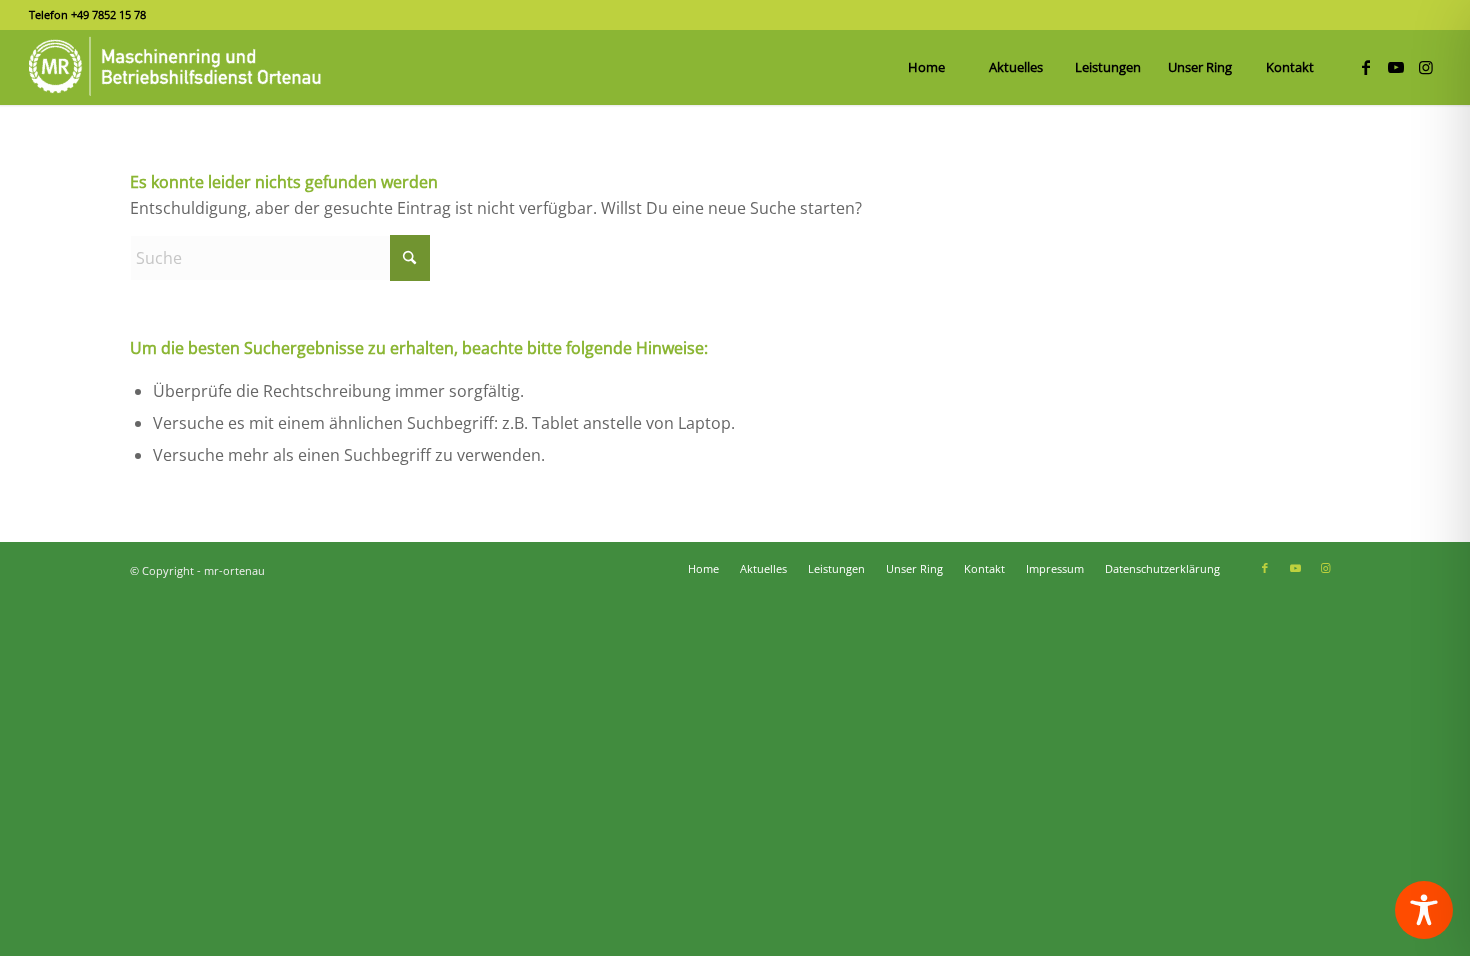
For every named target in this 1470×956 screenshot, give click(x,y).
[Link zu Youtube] (1396, 67)
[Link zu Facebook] (1366, 67)
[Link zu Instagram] (1426, 67)
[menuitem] (926, 67)
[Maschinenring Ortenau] (179, 67)
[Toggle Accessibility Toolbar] (1424, 910)
